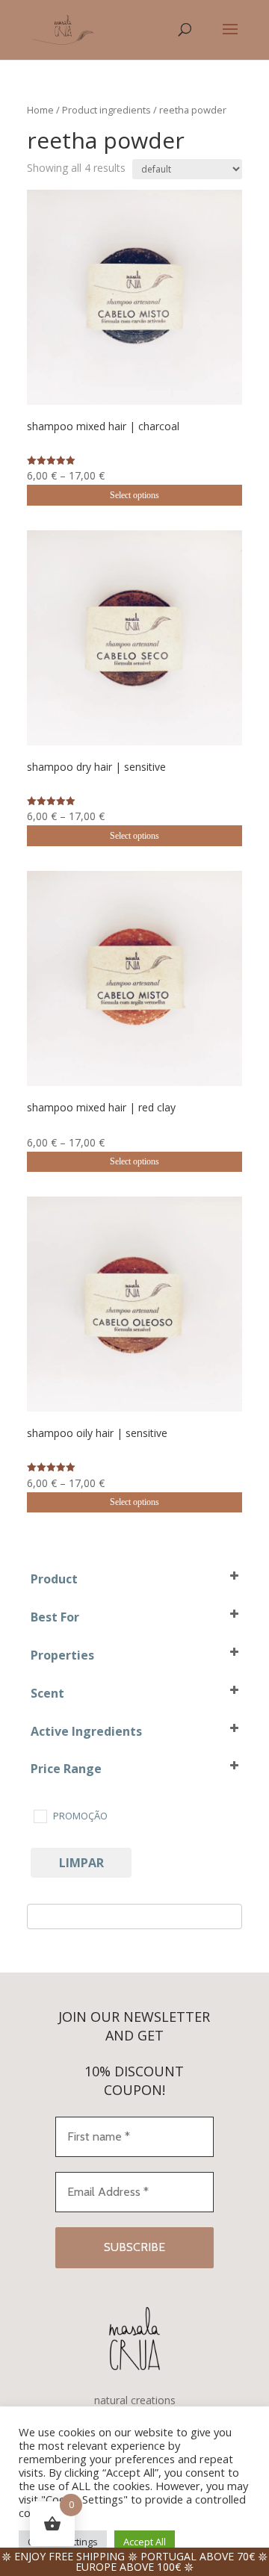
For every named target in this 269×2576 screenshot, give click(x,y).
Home (40, 110)
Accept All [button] (145, 2542)
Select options (134, 495)
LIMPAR (81, 1863)
